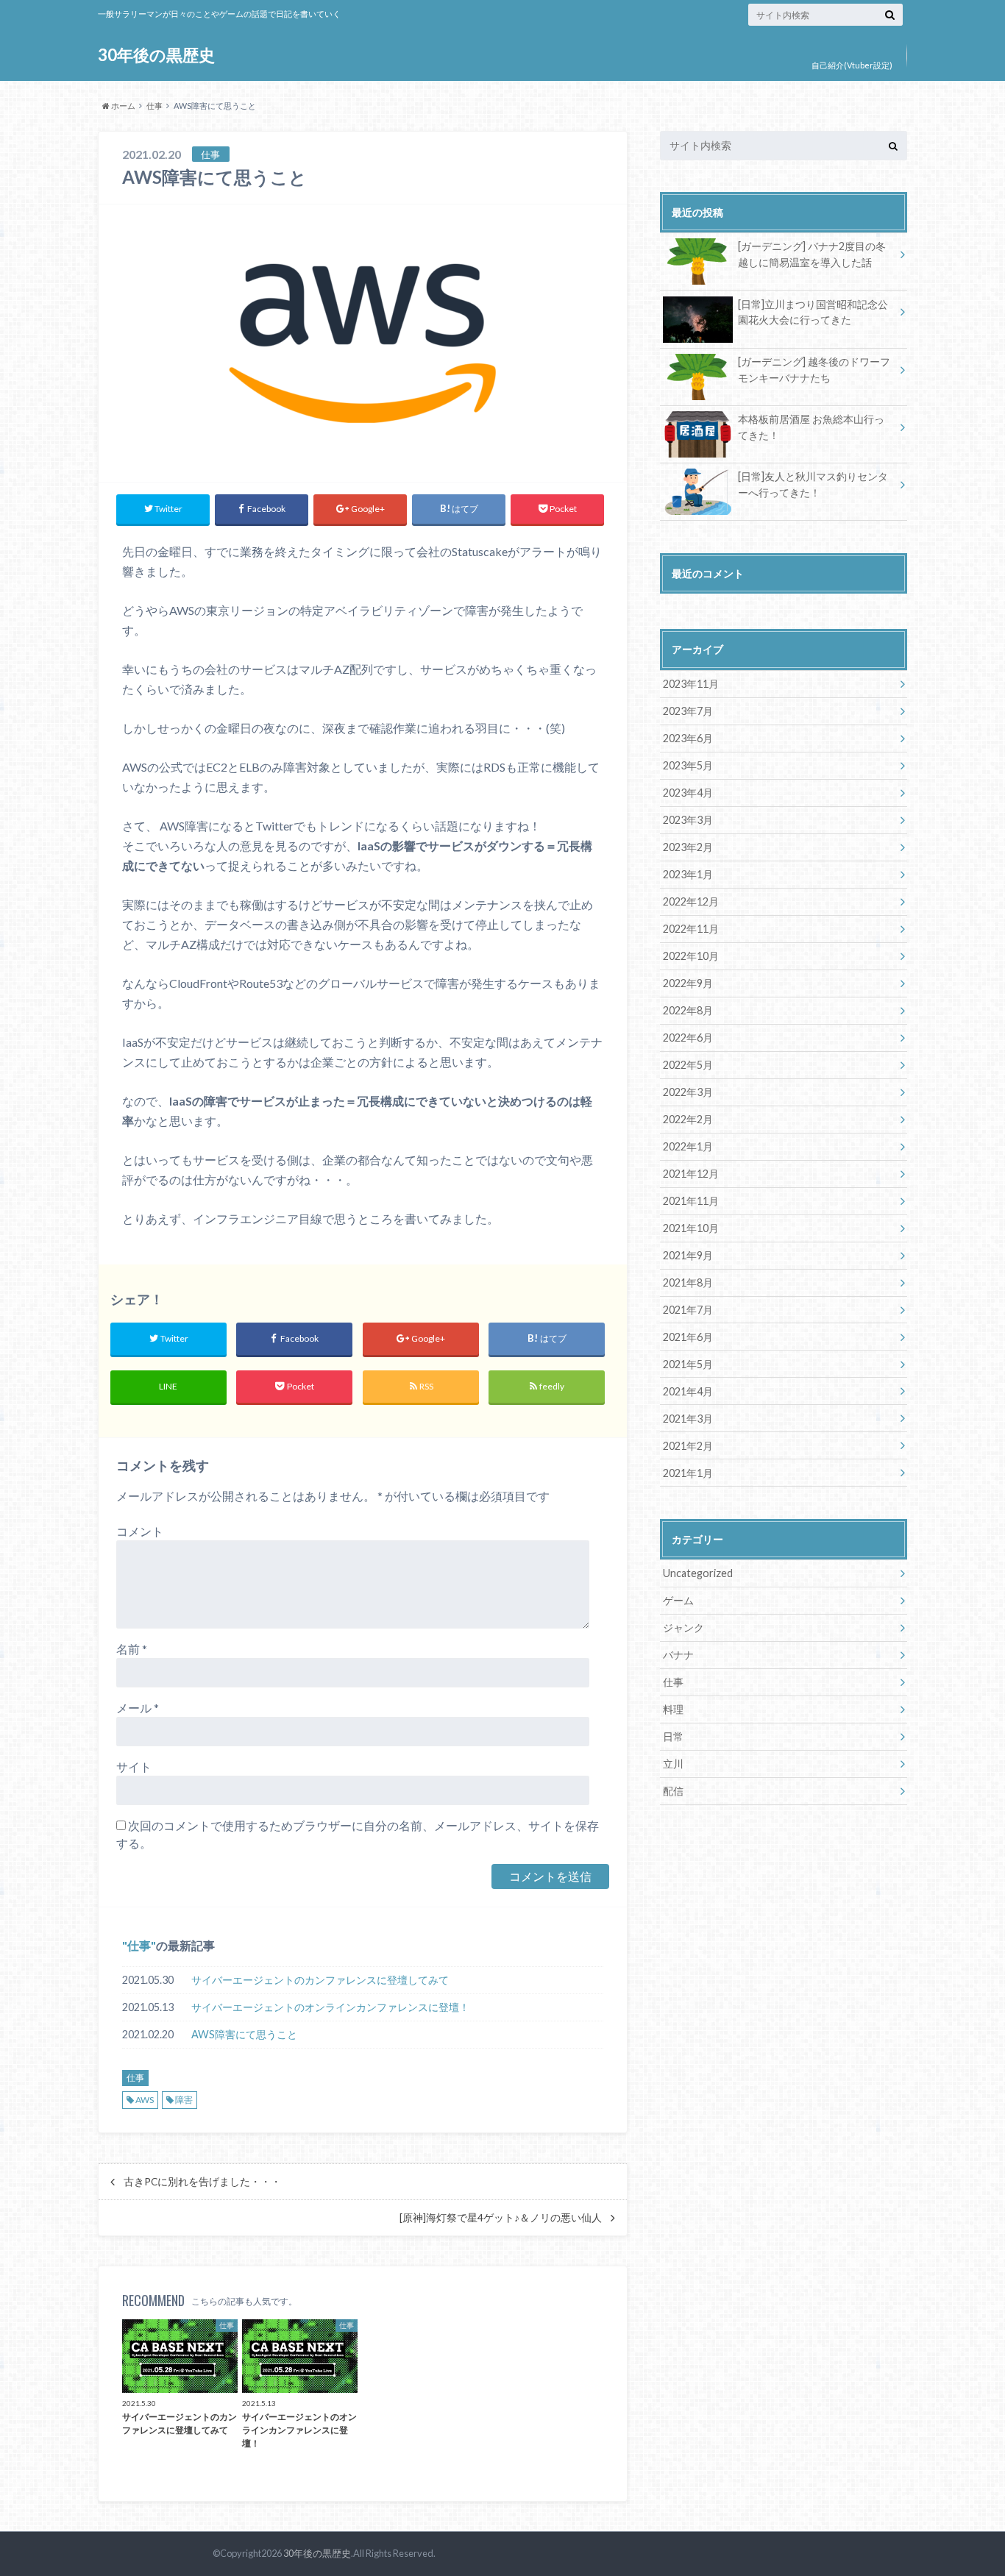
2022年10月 (691, 956)
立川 (673, 1764)
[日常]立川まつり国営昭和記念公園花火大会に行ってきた (813, 312)
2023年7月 (688, 711)
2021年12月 (691, 1174)
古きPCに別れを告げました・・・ (202, 2182)
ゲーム (678, 1600)
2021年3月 (688, 1419)
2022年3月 (688, 1092)
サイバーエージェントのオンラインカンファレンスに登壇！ (330, 2007)
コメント (140, 1531)
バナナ (678, 1655)
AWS (145, 2100)
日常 (673, 1736)
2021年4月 (688, 1391)
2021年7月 (688, 1310)
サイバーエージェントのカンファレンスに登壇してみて (320, 1980)
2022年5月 (688, 1065)
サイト (134, 1766)
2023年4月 (688, 793)
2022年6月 (688, 1038)
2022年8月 (688, 1010)
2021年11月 (691, 1201)
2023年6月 (688, 738)
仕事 (139, 1945)
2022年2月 (688, 1119)
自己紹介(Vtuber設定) (852, 65)
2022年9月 (688, 983)
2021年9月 (688, 1255)
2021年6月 (688, 1337)
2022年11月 (691, 929)
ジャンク (683, 1627)
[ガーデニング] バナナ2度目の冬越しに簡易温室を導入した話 (812, 254)
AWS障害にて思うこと (244, 2034)
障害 (184, 2100)
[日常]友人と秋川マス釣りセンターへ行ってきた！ (813, 484)
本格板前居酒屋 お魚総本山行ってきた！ (811, 427)
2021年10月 (691, 1228)
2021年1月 (688, 1473)
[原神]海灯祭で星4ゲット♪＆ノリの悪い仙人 (501, 2218)
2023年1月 (688, 874)
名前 (132, 1649)
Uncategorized (698, 1573)
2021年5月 (688, 1364)
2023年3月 (688, 820)
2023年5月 (688, 765)
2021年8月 (688, 1282)
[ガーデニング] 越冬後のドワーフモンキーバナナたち (814, 370)
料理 (673, 1709)
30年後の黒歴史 (156, 55)
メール (138, 1708)
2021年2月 (688, 1446)
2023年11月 (691, 684)
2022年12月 (691, 901)
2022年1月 (688, 1146)
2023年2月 (688, 847)
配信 (673, 1791)
